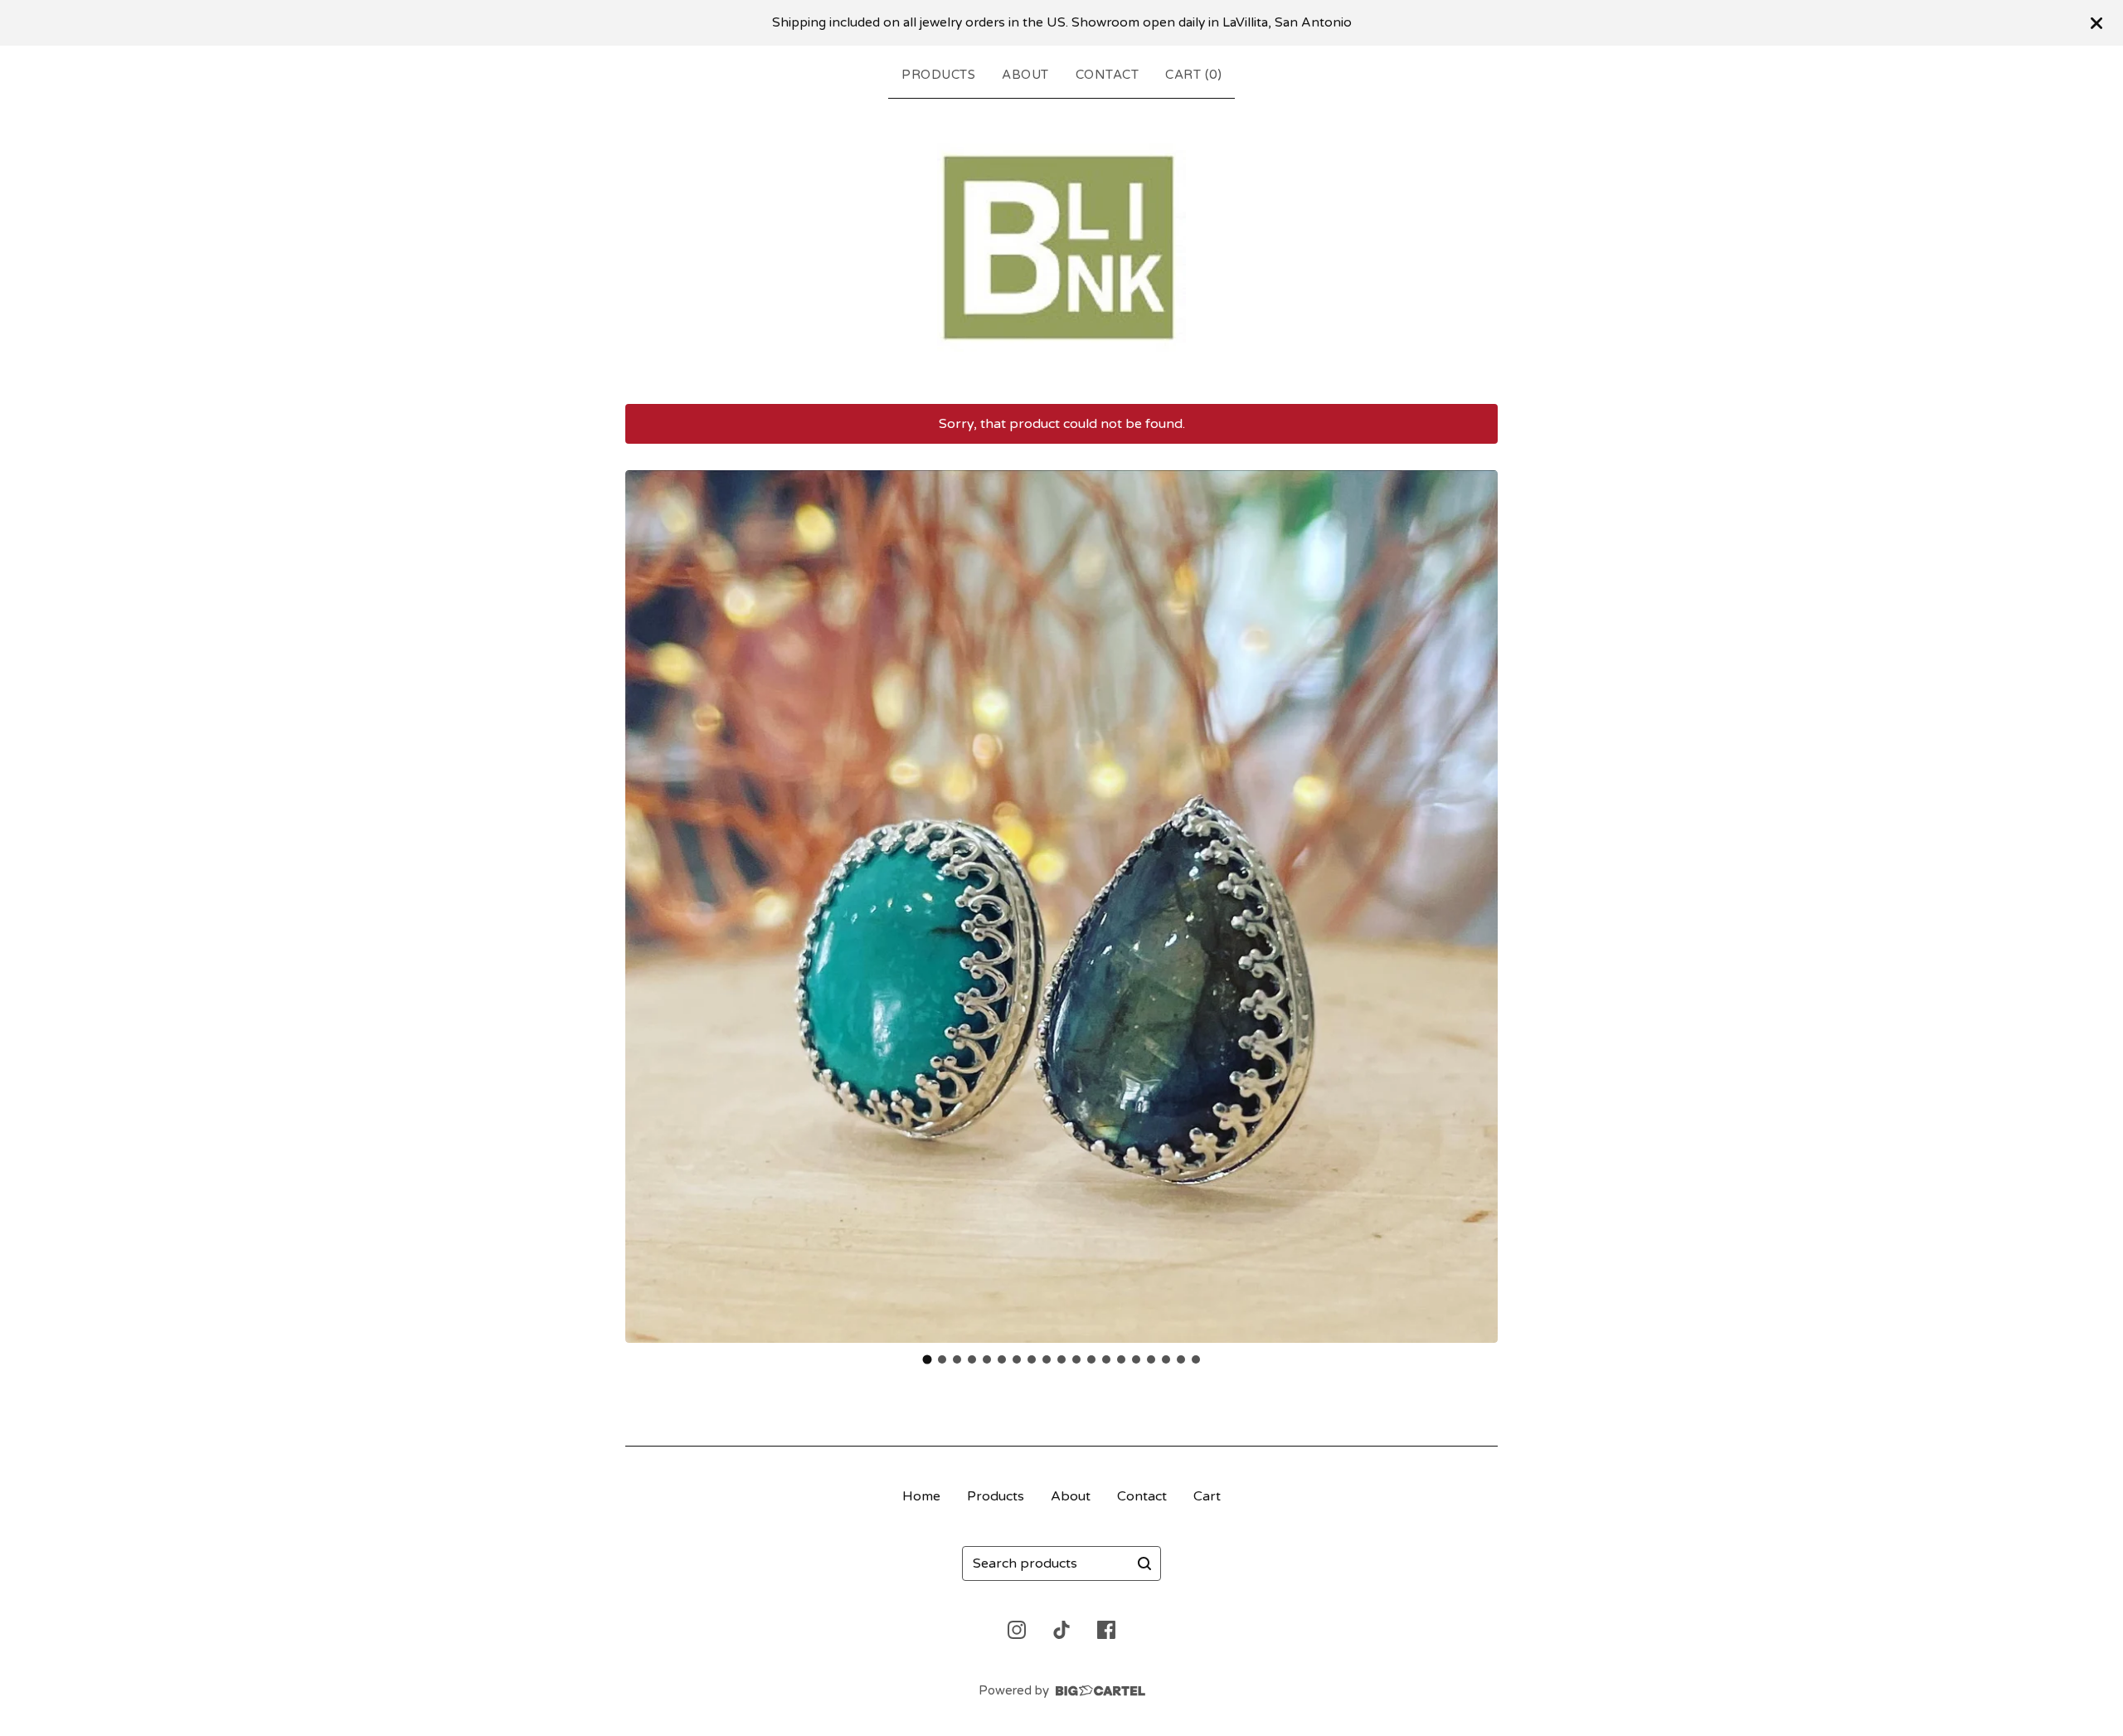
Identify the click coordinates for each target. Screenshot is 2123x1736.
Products (938, 75)
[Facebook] (1106, 1630)
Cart (1207, 1496)
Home (921, 1496)
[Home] (1061, 248)
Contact (1108, 75)
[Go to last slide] (649, 907)
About (1025, 75)
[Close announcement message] (2096, 23)
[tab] (928, 1359)
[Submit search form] (1144, 1563)
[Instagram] (1017, 1630)
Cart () (1193, 75)
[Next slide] (1474, 907)
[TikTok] (1061, 1630)
